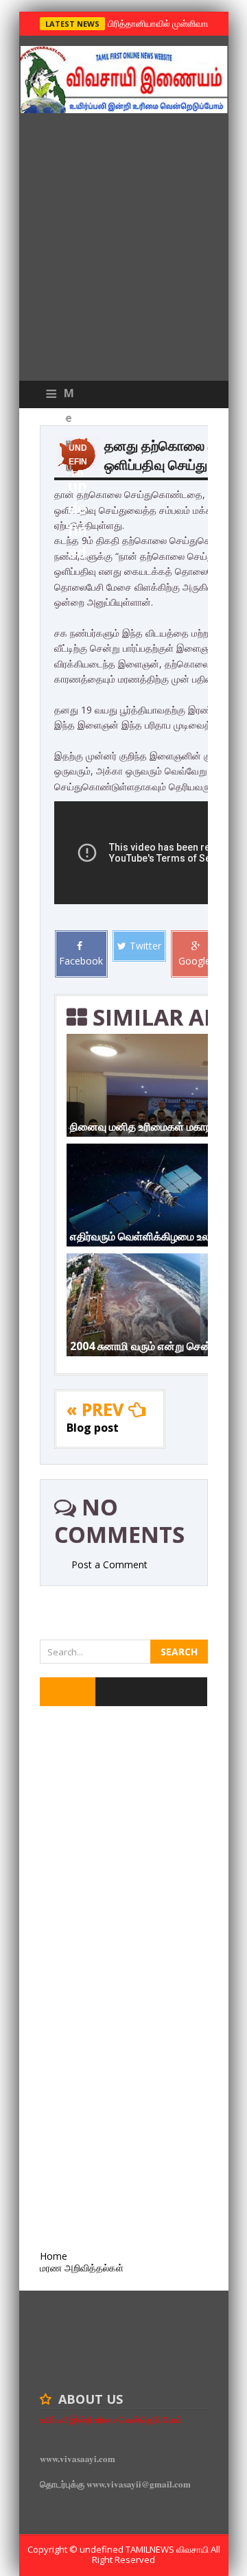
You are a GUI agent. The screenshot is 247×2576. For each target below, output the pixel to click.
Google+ (198, 961)
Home (54, 2256)
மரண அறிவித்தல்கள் (82, 2268)
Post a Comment (109, 1564)
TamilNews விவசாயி (168, 2549)
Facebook (81, 961)
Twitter (145, 946)
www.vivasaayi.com (78, 2458)
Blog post (93, 1428)
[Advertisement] (123, 250)
